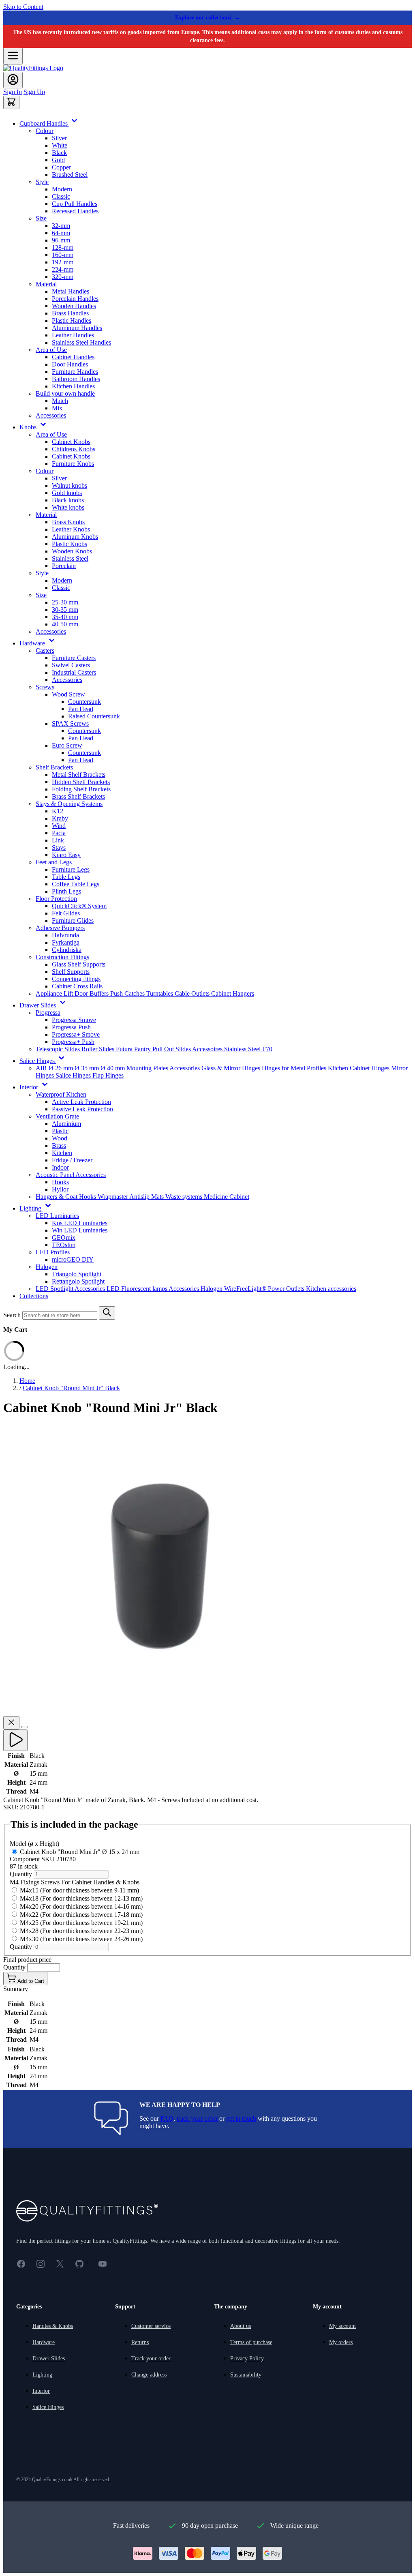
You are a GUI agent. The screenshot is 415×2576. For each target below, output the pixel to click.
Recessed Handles (75, 211)
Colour (45, 131)
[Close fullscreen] (11, 1723)
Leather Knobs (71, 529)
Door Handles (70, 364)
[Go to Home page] (33, 68)
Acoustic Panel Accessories (71, 1175)
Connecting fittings (76, 979)
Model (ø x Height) (34, 1844)
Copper (61, 167)
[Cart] (11, 102)
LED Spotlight (55, 1289)
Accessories (51, 415)
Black (59, 153)
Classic (61, 196)
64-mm (61, 233)
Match (60, 401)
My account (342, 2326)
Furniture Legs (71, 869)
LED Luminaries (57, 1216)
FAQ (167, 2118)
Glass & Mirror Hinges (232, 1068)
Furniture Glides (73, 920)
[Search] (107, 1313)
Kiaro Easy (66, 855)
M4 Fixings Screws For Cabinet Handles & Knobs (75, 1882)
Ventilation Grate (57, 1116)
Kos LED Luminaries (80, 1223)
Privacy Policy (247, 2358)
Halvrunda (65, 935)
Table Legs (66, 877)
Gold (58, 160)
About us (241, 2326)
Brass (59, 1145)
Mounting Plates (148, 1068)
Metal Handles (71, 291)
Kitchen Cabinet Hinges (359, 1068)
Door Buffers (92, 993)
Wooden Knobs (72, 551)
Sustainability (246, 2375)
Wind (59, 826)
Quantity (22, 1874)
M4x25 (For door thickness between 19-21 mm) (81, 1923)
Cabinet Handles (73, 357)
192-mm (63, 262)
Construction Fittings (62, 957)
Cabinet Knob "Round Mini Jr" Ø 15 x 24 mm (75, 1859)
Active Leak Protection (81, 1102)
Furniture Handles (75, 372)
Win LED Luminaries (80, 1230)
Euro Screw (67, 745)
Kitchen (62, 1153)
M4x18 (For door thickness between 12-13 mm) (81, 1898)
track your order (197, 2118)
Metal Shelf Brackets (79, 775)
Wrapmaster (113, 1197)
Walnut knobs (70, 485)
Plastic (60, 1131)
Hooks (60, 1182)
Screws (45, 687)
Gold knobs (67, 493)
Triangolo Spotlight (77, 1274)
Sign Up (34, 92)
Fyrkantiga (66, 942)
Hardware (44, 2342)
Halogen (47, 1267)
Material (46, 284)
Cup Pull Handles (75, 204)
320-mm (63, 277)
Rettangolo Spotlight (78, 1281)
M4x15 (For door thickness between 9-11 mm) (79, 1890)
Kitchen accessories (331, 1289)
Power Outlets (287, 1289)
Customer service (151, 2326)
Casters (45, 650)
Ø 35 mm (88, 1068)
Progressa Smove (74, 1020)
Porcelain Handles (75, 299)
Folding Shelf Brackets (81, 789)
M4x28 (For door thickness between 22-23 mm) (81, 1931)
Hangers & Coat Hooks (67, 1197)
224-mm (63, 269)
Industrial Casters (74, 672)
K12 (58, 811)
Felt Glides (66, 913)
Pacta (59, 833)
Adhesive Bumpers (60, 928)
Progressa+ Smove (76, 1034)
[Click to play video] (15, 1740)
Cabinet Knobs (71, 442)
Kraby (60, 818)
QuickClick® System (79, 906)
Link (58, 840)
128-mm (63, 248)
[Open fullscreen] (24, 1727)
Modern (62, 189)
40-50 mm (65, 624)
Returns (140, 2342)
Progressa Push (71, 1027)
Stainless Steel (70, 558)
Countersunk (84, 702)
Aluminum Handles (77, 328)
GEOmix (64, 1238)
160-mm (63, 255)
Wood (60, 1138)
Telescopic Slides (59, 1049)
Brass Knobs (68, 522)
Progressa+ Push (73, 1042)
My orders (341, 2342)
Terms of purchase (251, 2342)
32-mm (61, 226)
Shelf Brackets (54, 767)
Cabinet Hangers (233, 993)
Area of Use (51, 350)
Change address (149, 2375)
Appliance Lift (55, 993)
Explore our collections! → (208, 18)
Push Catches (128, 993)
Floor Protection (56, 899)
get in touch (241, 2118)
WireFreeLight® (246, 1289)
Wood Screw (68, 694)
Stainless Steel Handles (81, 342)
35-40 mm (65, 617)
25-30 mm (65, 602)
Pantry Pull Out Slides (163, 1049)
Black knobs (68, 500)
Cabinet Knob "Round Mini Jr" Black (71, 1388)
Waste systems (185, 1197)
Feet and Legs (54, 862)
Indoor (60, 1167)
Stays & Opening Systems (69, 804)
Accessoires (208, 1049)
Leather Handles (73, 335)
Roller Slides (99, 1049)
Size (41, 218)
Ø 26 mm (62, 1068)
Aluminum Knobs (75, 537)
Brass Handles (70, 313)
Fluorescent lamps (145, 1289)
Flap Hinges (108, 1075)
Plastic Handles (72, 320)
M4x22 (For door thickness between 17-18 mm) (81, 1915)
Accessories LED (98, 1289)
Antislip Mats (147, 1197)
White (60, 145)
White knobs (68, 507)
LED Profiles (53, 1252)
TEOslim (64, 1245)
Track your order (151, 2358)
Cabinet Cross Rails (77, 986)
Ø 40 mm (113, 1068)
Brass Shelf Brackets (78, 796)
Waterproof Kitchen (61, 1094)
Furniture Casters (74, 658)
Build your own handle (65, 393)
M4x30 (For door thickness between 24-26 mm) (81, 1939)
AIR (42, 1068)
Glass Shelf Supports (79, 964)
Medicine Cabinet (227, 1197)
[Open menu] (13, 56)
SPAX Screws (70, 723)
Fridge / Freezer (72, 1160)
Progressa (48, 1013)
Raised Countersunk (94, 716)
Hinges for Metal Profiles (295, 1068)
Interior (41, 2391)
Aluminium (66, 1124)
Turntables (160, 993)
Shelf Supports (71, 972)
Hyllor (60, 1189)
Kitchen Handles (73, 386)
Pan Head (81, 709)
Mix (57, 408)
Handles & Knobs (53, 2326)
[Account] (13, 80)
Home (27, 1381)
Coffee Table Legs (76, 884)
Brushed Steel (70, 175)
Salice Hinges (74, 1075)
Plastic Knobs (70, 544)
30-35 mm (65, 610)
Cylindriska (67, 950)
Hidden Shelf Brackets (81, 782)
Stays (59, 848)
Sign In (13, 92)
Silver (59, 138)
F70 (267, 1049)
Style (42, 182)
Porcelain (64, 566)
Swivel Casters (71, 665)
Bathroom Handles (76, 379)
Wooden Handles (74, 306)
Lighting (42, 2375)
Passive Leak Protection (82, 1109)
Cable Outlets (193, 993)
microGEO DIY (73, 1259)
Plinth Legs (66, 891)
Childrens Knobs (74, 449)
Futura (125, 1049)
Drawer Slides (49, 2358)
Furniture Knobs (73, 464)
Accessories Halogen (196, 1289)
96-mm (61, 240)
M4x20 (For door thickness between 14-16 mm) (81, 1906)
